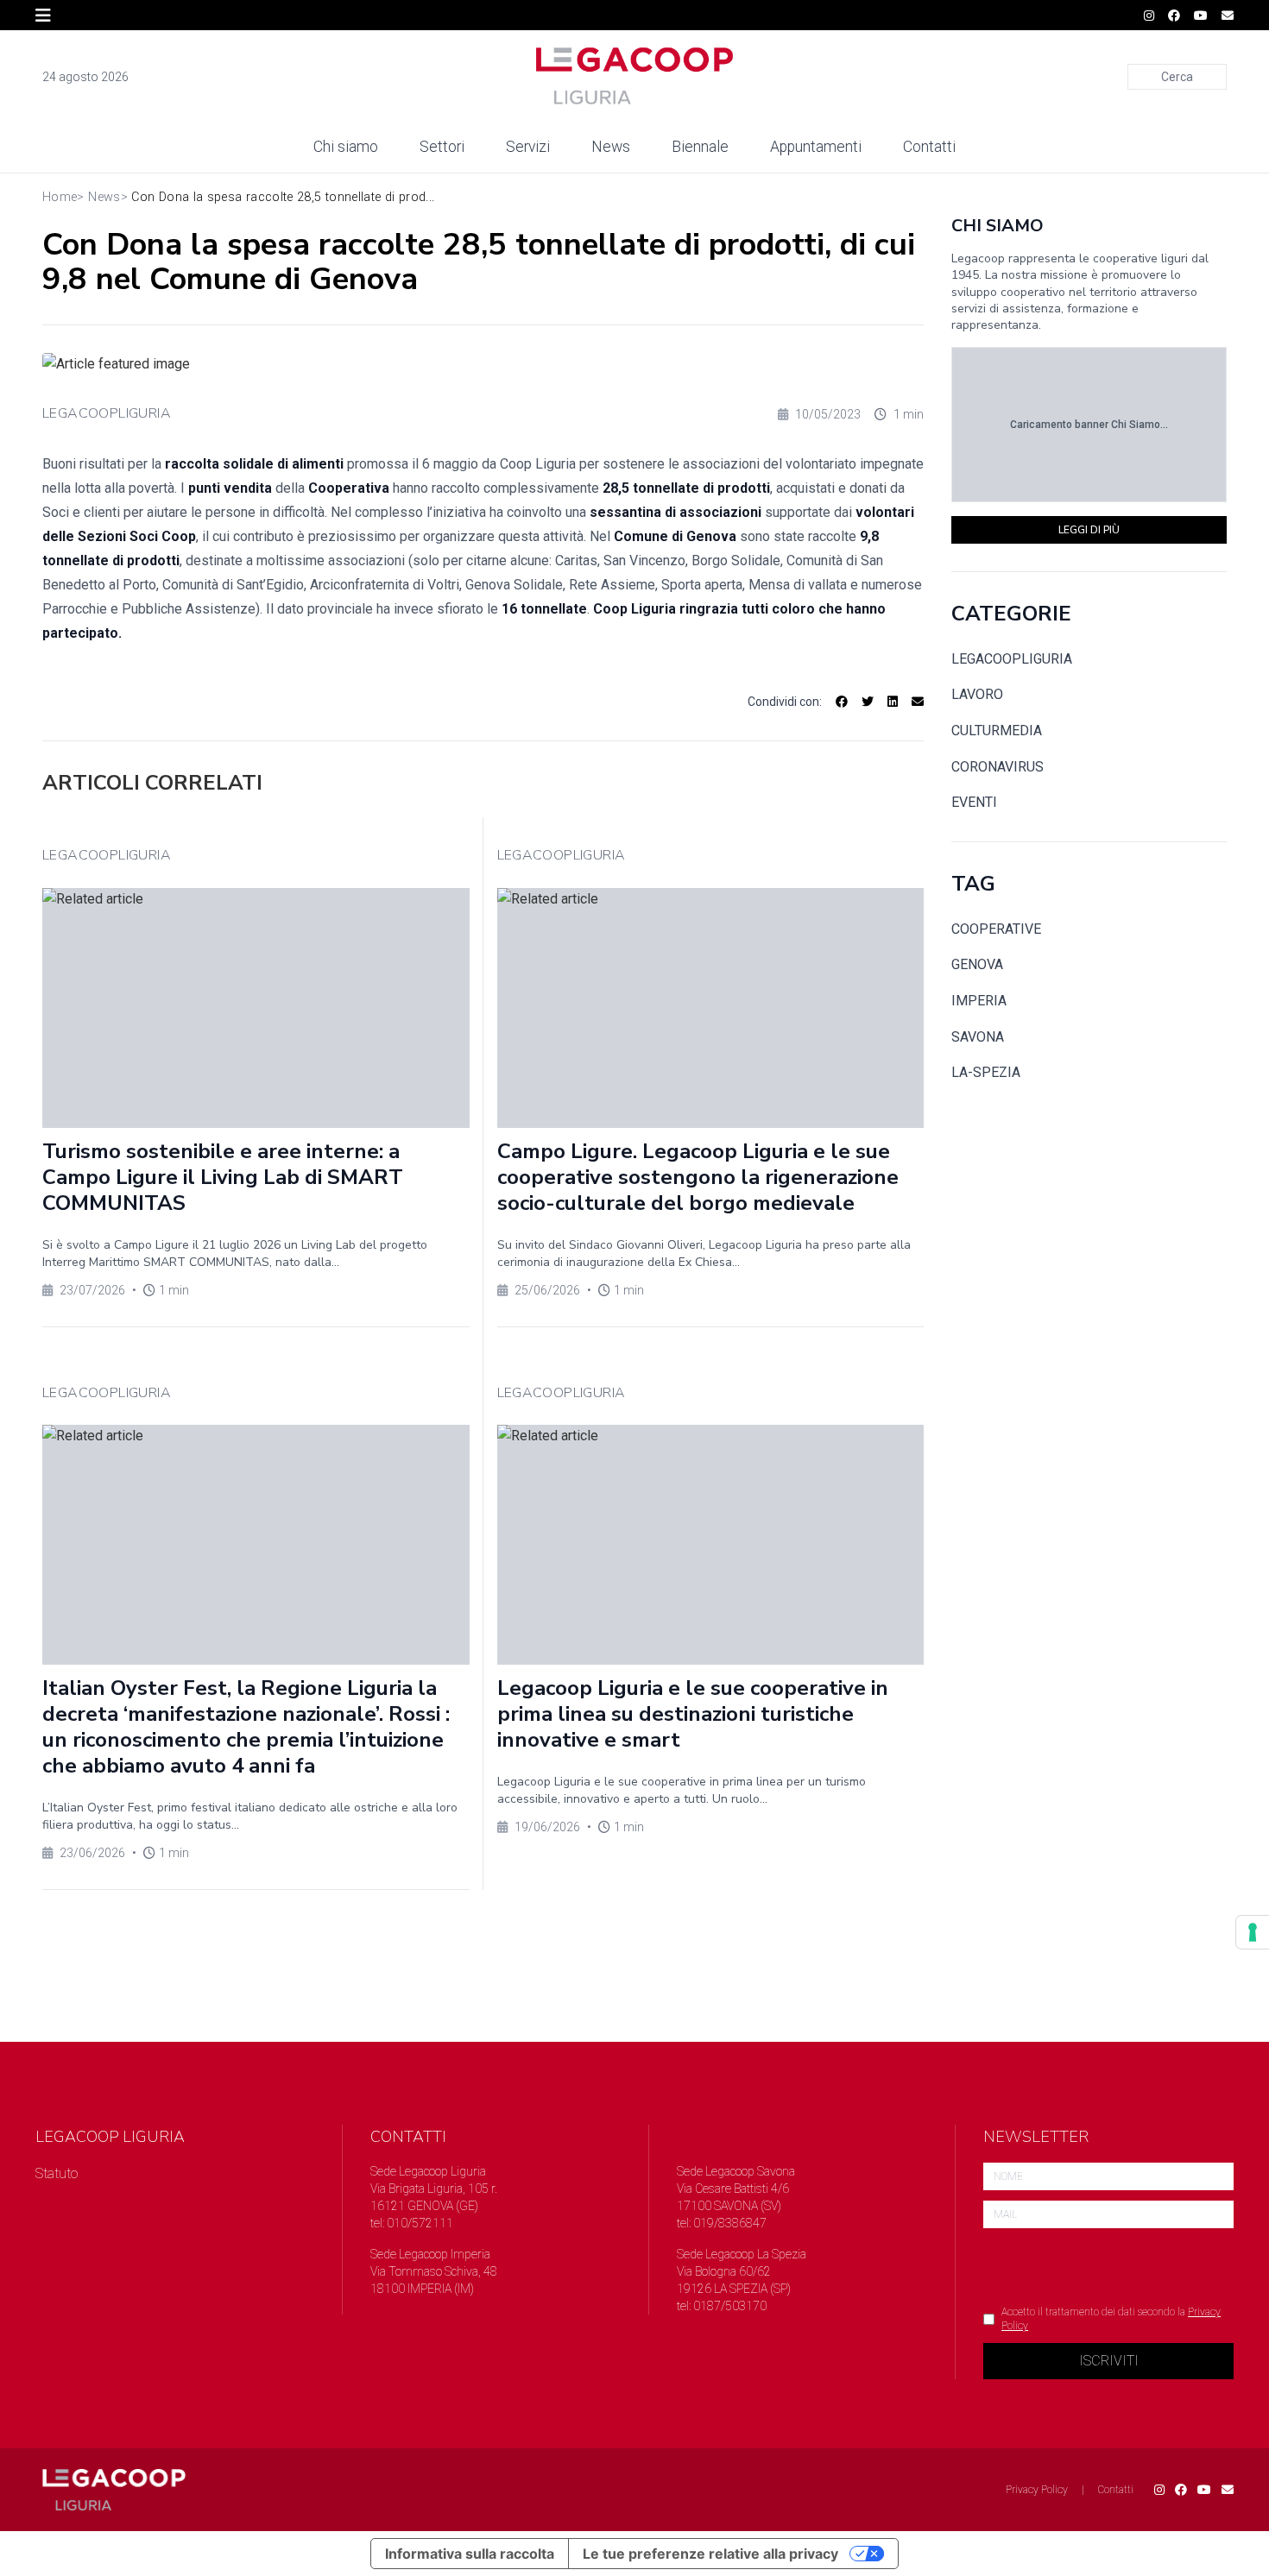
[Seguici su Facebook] (1174, 16)
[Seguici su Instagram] (1149, 16)
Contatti (929, 147)
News (611, 147)
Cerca (1177, 77)
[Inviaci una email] (1228, 16)
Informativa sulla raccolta (470, 2554)
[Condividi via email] (918, 702)
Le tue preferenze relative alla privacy (710, 2554)
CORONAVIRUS (998, 767)
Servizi (528, 147)
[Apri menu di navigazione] (43, 16)
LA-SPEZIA (986, 1072)
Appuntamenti (816, 147)
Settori (442, 147)
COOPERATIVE (996, 929)
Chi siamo (346, 147)
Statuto (57, 2173)
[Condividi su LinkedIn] (893, 702)
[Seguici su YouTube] (1201, 16)
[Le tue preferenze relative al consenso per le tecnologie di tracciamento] (1253, 1932)
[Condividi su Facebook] (842, 702)
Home (60, 197)
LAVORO (977, 694)
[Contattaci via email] (1228, 2490)
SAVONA (978, 1037)
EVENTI (974, 802)
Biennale (700, 147)
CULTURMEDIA (997, 731)
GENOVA (977, 964)
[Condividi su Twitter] (868, 702)
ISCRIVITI (1109, 2361)
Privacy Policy (1037, 2490)
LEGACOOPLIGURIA (107, 413)
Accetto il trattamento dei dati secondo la (1111, 2319)
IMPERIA (979, 1001)
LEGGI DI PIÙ (1089, 530)
